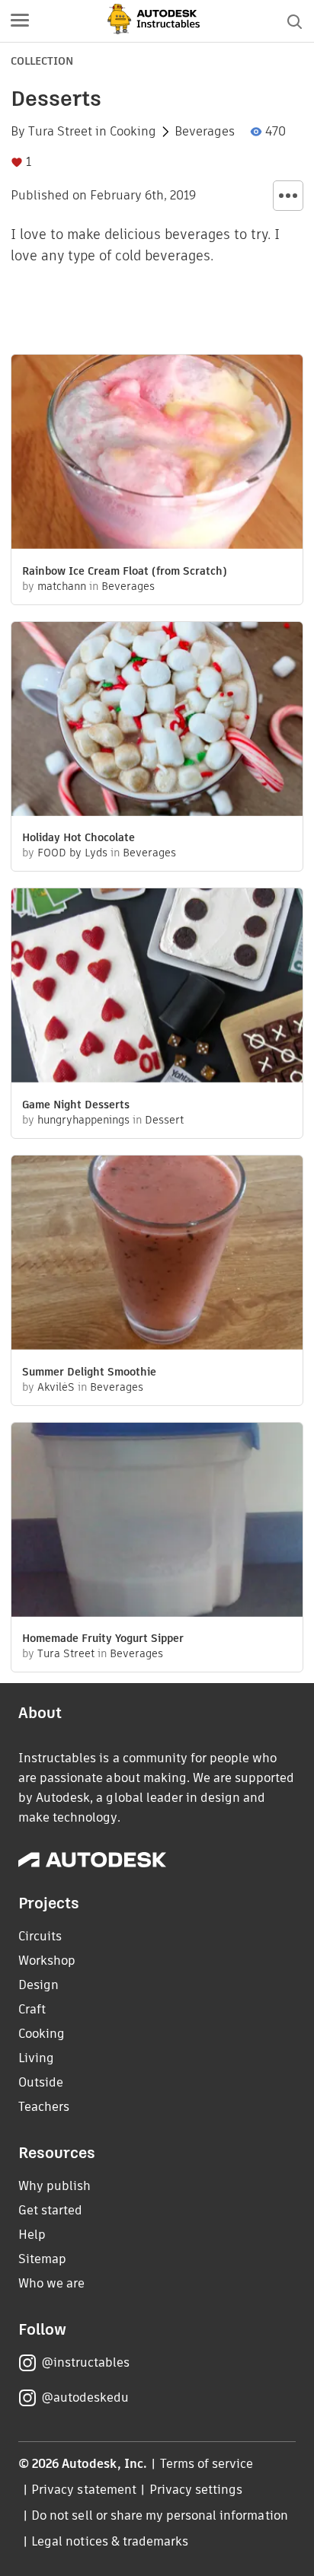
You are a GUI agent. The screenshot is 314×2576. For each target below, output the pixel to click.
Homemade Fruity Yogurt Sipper (103, 1638)
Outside (41, 2082)
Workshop (47, 1961)
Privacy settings (196, 2490)
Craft (32, 2009)
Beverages (205, 132)
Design (38, 1985)
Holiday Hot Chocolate (78, 837)
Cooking (133, 132)
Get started (50, 2210)
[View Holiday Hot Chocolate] (157, 721)
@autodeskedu (85, 2397)
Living (36, 2058)
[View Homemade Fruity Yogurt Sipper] (157, 1522)
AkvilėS (56, 1387)
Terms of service (207, 2464)
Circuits (40, 1936)
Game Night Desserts (76, 1105)
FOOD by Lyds (72, 853)
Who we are (51, 2283)
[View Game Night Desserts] (157, 987)
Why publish (54, 2186)
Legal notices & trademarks (110, 2541)
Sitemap (42, 2259)
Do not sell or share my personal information (159, 2515)
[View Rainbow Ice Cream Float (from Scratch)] (157, 454)
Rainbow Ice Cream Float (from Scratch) (125, 571)
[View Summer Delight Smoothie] (157, 1255)
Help (32, 2235)
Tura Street (60, 132)
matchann (62, 586)
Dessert (164, 1120)
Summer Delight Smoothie (89, 1372)
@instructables (85, 2362)
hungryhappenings (83, 1120)
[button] (20, 21)
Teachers (44, 2107)
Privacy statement (84, 2490)
